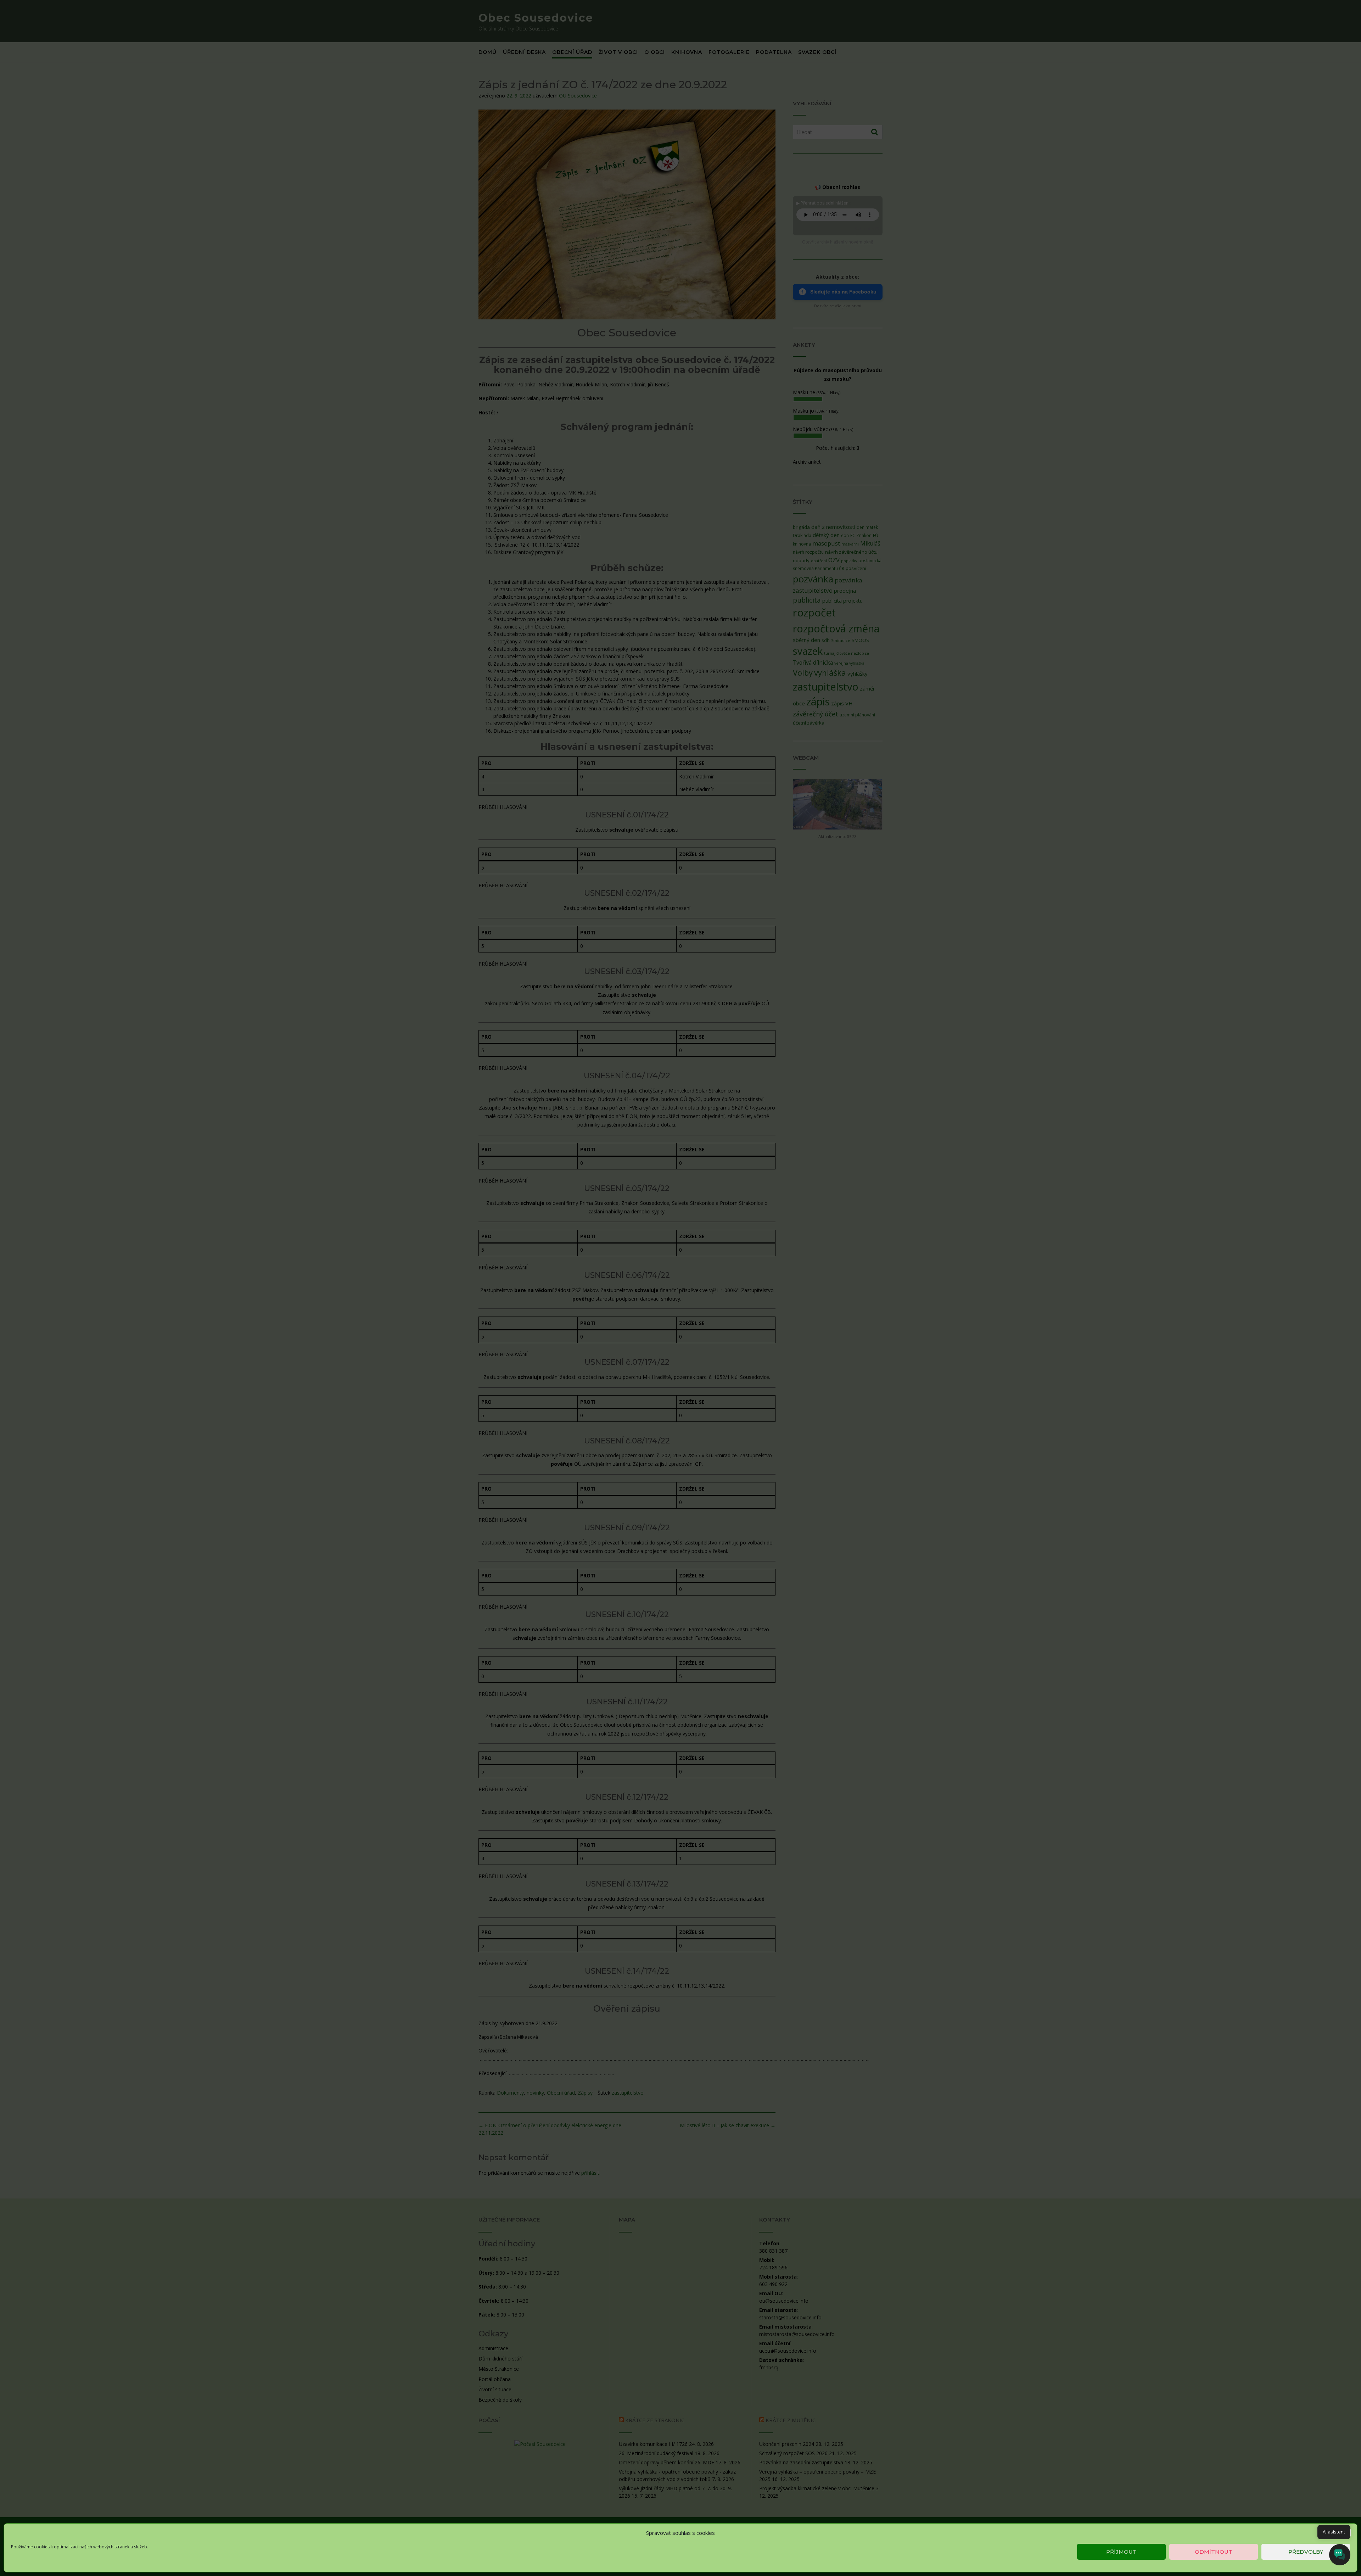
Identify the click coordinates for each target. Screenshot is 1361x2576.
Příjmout (1121, 2552)
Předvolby (1306, 2552)
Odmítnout (1214, 2552)
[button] (1346, 2533)
